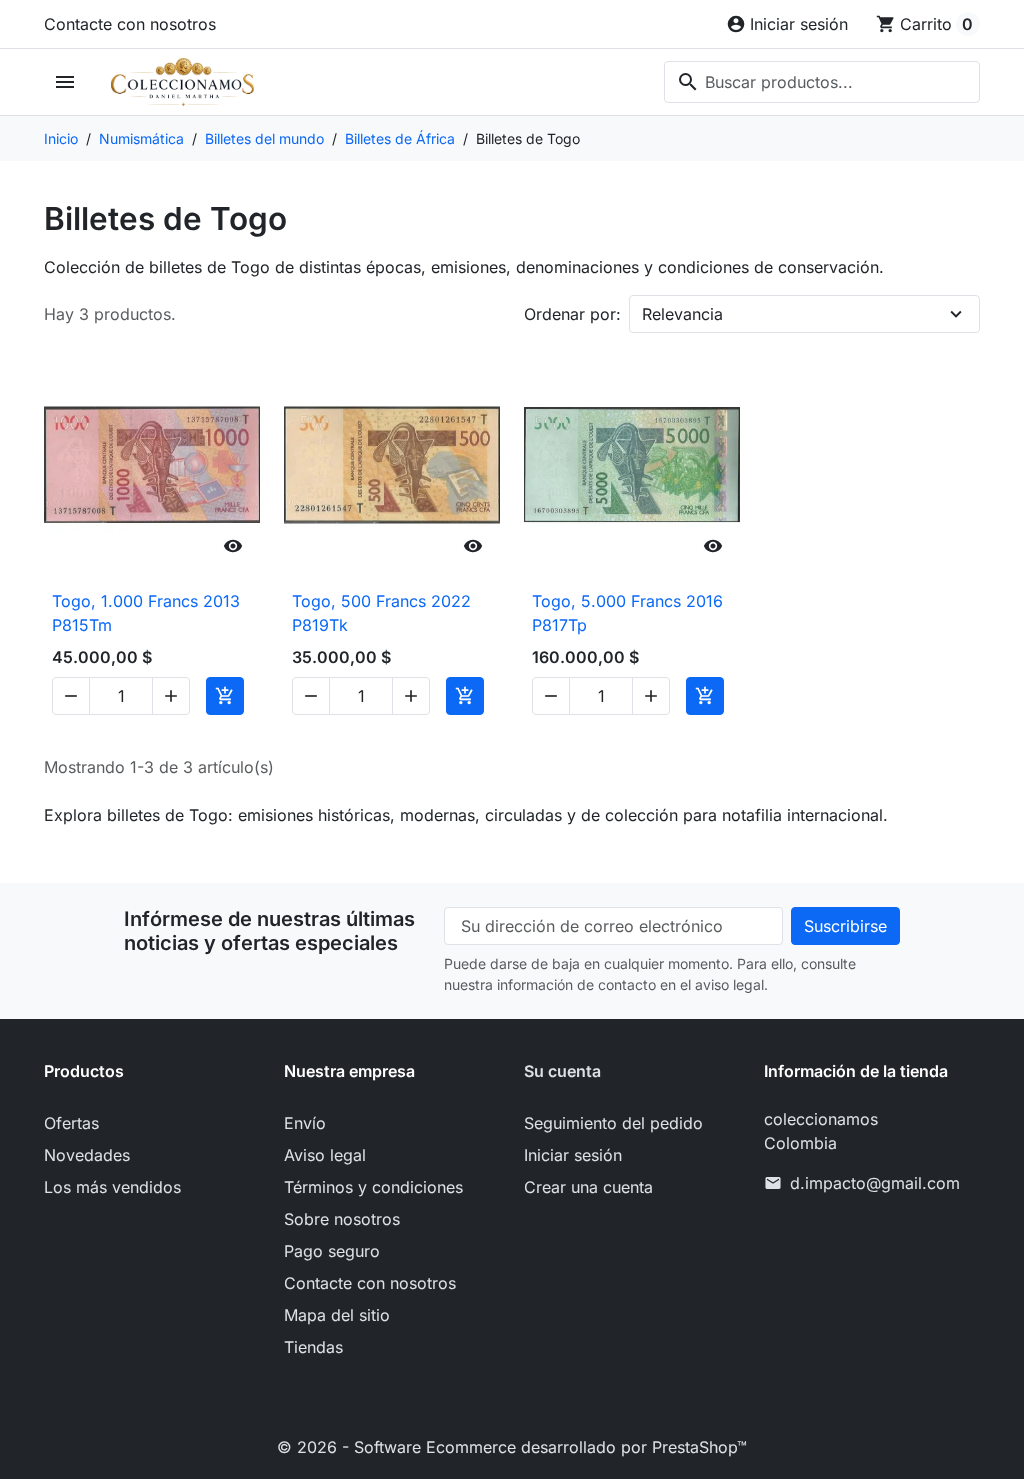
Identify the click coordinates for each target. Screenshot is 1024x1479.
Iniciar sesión (573, 1155)
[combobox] (822, 82)
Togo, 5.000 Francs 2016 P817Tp (627, 613)
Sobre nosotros (342, 1219)
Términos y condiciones (373, 1187)
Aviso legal (325, 1155)
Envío (305, 1123)
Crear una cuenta (588, 1187)
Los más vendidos (112, 1187)
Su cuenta (562, 1071)
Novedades (87, 1155)
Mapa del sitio (337, 1315)
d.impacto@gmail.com (875, 1183)
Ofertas (71, 1123)
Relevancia (682, 314)
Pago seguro (332, 1251)
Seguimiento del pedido (613, 1123)
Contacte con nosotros (130, 24)
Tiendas (313, 1347)
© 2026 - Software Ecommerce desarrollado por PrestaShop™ (512, 1447)
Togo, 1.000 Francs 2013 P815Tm (146, 613)
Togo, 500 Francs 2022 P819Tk (381, 613)
